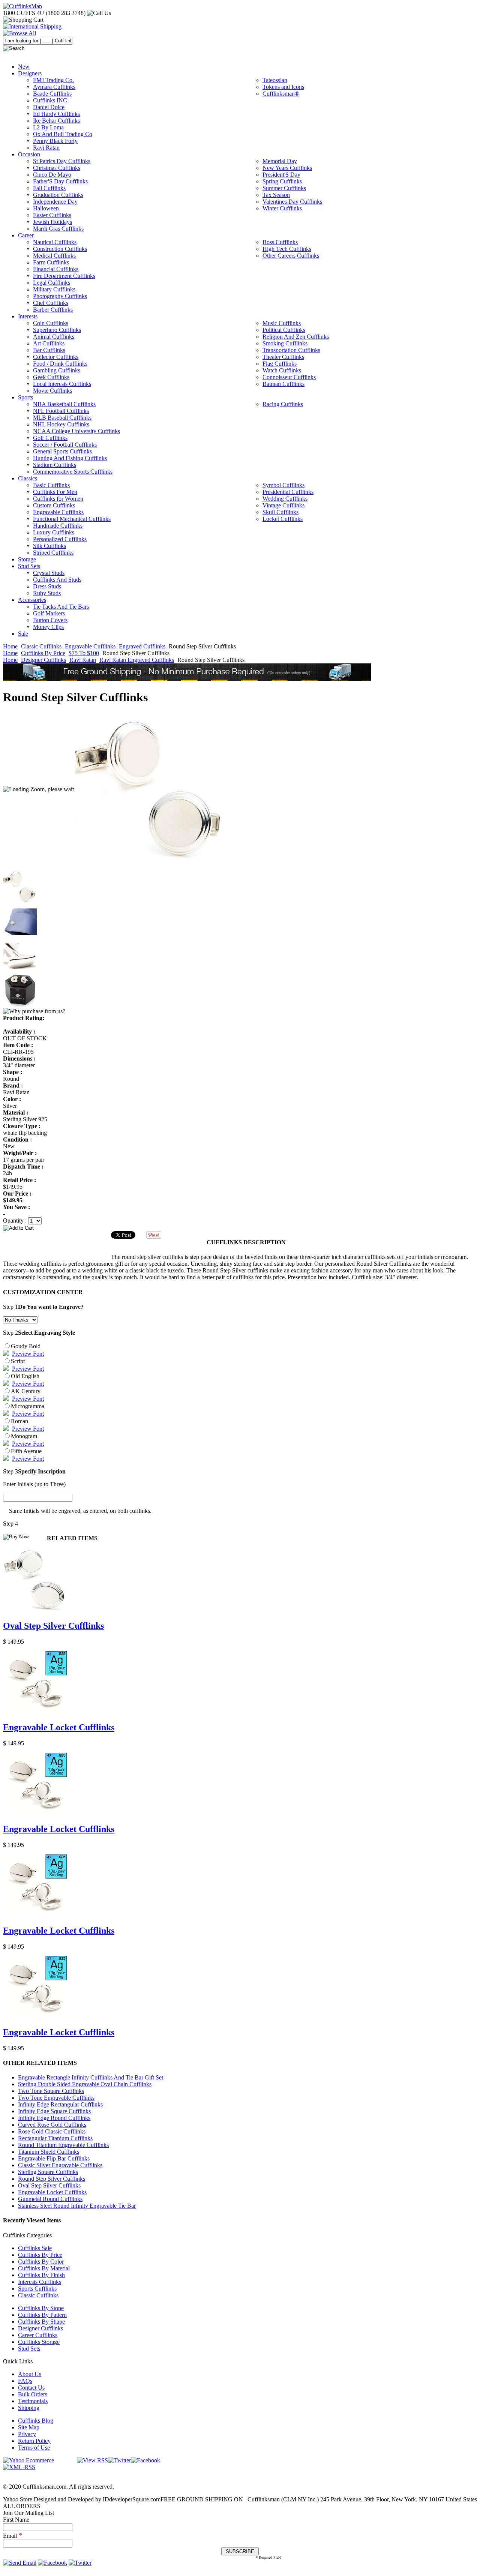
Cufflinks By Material (44, 2268)
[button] (240, 1228)
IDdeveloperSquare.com (132, 2499)
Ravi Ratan (83, 660)
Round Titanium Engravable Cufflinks (63, 2145)
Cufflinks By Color (41, 2262)
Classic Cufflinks (41, 646)
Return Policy (34, 2441)
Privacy (27, 2434)
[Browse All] (19, 33)
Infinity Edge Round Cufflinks (54, 2118)
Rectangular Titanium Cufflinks (55, 2138)
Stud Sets (29, 2349)
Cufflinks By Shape (41, 2322)
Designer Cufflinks (43, 660)
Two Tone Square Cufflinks (51, 2091)
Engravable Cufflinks (90, 646)
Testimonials (33, 2401)
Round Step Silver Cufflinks (52, 2179)
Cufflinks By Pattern (42, 2315)
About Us (30, 2374)
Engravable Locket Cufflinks (59, 1727)
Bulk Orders (33, 2394)
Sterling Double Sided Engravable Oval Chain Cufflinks (85, 2084)
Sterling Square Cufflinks (48, 2172)
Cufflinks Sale (35, 2248)
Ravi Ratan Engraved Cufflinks (137, 660)
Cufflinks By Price (43, 653)
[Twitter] (119, 2460)
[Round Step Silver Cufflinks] (150, 789)
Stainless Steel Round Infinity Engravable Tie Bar (77, 2206)
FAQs (25, 2381)
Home (10, 646)
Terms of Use (34, 2448)
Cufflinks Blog (36, 2421)
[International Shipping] (32, 26)
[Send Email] (20, 2563)
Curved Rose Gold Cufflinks (52, 2125)
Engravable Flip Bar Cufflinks (54, 2158)
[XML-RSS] (19, 2467)
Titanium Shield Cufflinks (49, 2152)
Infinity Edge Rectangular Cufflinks (60, 2104)
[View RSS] (92, 2460)
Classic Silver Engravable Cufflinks (60, 2165)
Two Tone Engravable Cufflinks (56, 2098)
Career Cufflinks (38, 2335)
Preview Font (28, 1354)
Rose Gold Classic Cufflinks (52, 2131)
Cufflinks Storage (39, 2342)
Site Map (29, 2427)
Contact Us (31, 2388)
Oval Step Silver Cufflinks (53, 1626)
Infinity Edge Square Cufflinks (54, 2111)
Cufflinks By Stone (41, 2308)
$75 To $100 (84, 653)
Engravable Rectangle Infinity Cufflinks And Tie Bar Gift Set (91, 2077)
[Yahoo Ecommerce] (28, 2460)
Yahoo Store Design (27, 2499)
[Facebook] (145, 2460)
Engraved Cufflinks (142, 646)
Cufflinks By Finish (41, 2275)
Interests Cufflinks (40, 2282)
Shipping (29, 2408)
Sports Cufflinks (37, 2289)
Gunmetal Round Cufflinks (50, 2199)
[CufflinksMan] (22, 6)
